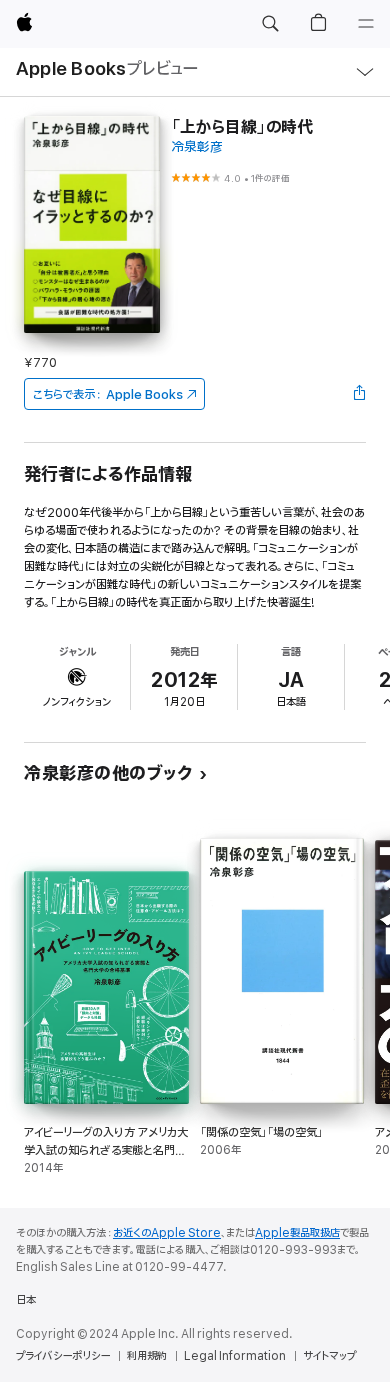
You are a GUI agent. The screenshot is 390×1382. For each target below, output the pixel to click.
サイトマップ (329, 1356)
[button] (270, 24)
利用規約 (147, 1356)
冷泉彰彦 (197, 147)
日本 (26, 1300)
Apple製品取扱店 (297, 1233)
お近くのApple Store (167, 1233)
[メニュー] (366, 24)
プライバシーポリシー (63, 1356)
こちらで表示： (108, 394)
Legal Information (235, 1356)
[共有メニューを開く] (360, 394)
